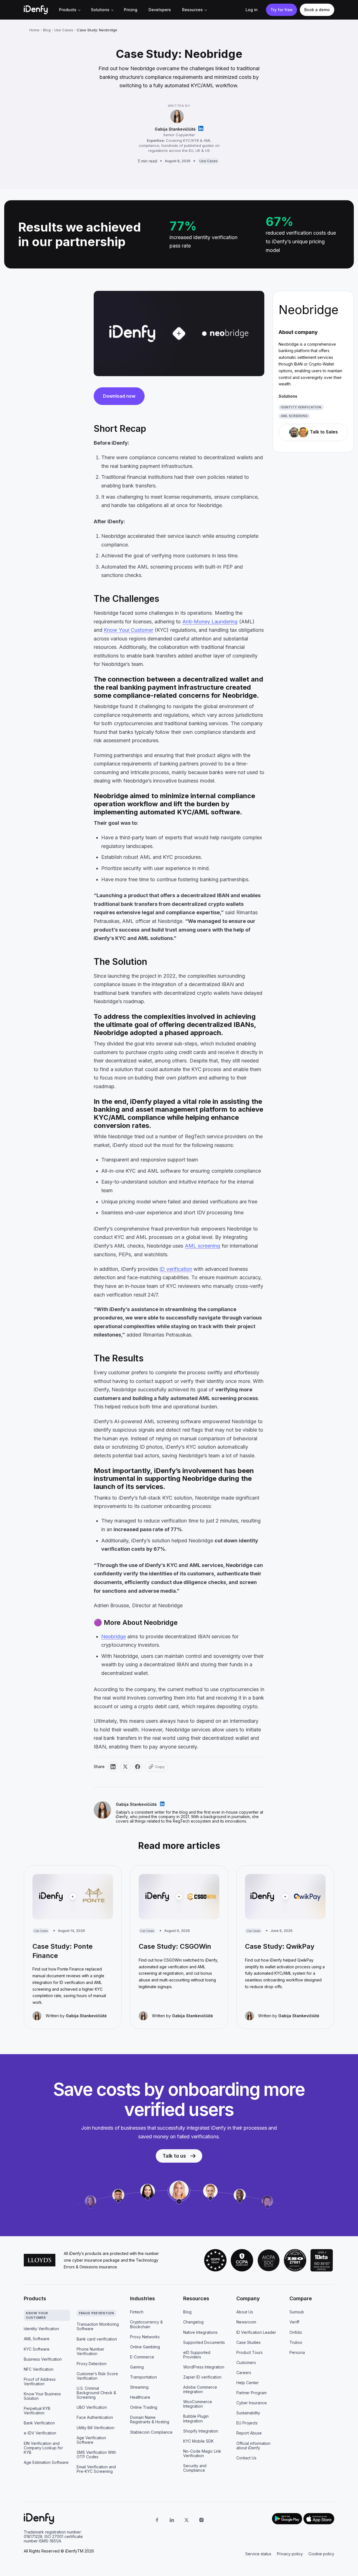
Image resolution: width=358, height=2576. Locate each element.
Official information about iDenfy (253, 2446)
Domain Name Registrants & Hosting (150, 2420)
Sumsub (297, 2312)
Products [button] (68, 10)
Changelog (193, 2322)
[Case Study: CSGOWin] (179, 1897)
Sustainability (248, 2413)
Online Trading (144, 2407)
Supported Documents (204, 2342)
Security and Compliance (195, 2468)
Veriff (294, 2322)
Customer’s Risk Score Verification (97, 2376)
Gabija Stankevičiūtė (175, 129)
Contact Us (246, 2458)
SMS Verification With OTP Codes (96, 2454)
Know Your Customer (129, 630)
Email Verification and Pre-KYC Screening (96, 2469)
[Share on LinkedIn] (113, 1767)
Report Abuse (249, 2433)
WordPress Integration (204, 2367)
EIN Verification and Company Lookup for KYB (43, 2448)
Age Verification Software (91, 2440)
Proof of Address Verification (40, 2381)
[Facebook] (157, 2520)
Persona (297, 2352)
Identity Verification (301, 407)
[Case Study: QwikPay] (285, 1897)
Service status (258, 2554)
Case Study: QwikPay (280, 1946)
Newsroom (246, 2322)
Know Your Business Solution (42, 2396)
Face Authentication (95, 2417)
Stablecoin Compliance (151, 2432)
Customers (246, 2362)
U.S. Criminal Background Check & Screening (96, 2393)
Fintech (137, 2312)
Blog (47, 30)
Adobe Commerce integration (200, 2389)
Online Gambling (145, 2347)
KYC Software (37, 2349)
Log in (252, 10)
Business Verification (43, 2359)
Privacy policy (290, 2554)
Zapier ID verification (202, 2377)
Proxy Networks (145, 2337)
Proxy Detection (92, 2364)
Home (34, 30)
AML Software (37, 2339)
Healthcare (140, 2397)
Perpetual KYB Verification (37, 2411)
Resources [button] (192, 10)
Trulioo (296, 2342)
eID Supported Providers (197, 2355)
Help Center (248, 2383)
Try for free (282, 10)
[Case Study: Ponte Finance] (73, 1897)
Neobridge (114, 1636)
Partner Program (251, 2393)
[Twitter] (187, 2520)
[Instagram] (201, 2520)
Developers (160, 10)
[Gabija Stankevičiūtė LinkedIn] (201, 129)
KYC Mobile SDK (198, 2441)
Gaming (137, 2367)
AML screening (202, 1246)
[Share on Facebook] (138, 1767)
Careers (244, 2373)
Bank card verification (97, 2339)
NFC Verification (39, 2369)
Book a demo (317, 10)
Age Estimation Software (46, 2462)
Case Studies (249, 2342)
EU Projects (247, 2423)
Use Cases (64, 30)
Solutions (100, 10)
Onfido (296, 2332)
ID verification (176, 1269)
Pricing (131, 10)
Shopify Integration (201, 2431)
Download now (119, 396)
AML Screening (294, 416)
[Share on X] (125, 1767)
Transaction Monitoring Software (98, 2326)
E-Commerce (142, 2357)
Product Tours (249, 2352)
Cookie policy (321, 2554)
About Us (245, 2312)
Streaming (139, 2387)
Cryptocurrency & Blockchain (146, 2324)
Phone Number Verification (90, 2351)
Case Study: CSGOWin (175, 1946)
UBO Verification (92, 2407)
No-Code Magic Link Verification (202, 2453)
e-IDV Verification (40, 2433)
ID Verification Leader (256, 2332)
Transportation (143, 2377)
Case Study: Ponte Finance (63, 1951)
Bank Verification (39, 2423)
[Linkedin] (172, 2520)
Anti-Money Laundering (210, 622)
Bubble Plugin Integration (196, 2418)
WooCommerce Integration (198, 2404)
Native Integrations (200, 2332)
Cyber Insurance (252, 2403)
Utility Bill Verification (96, 2428)
